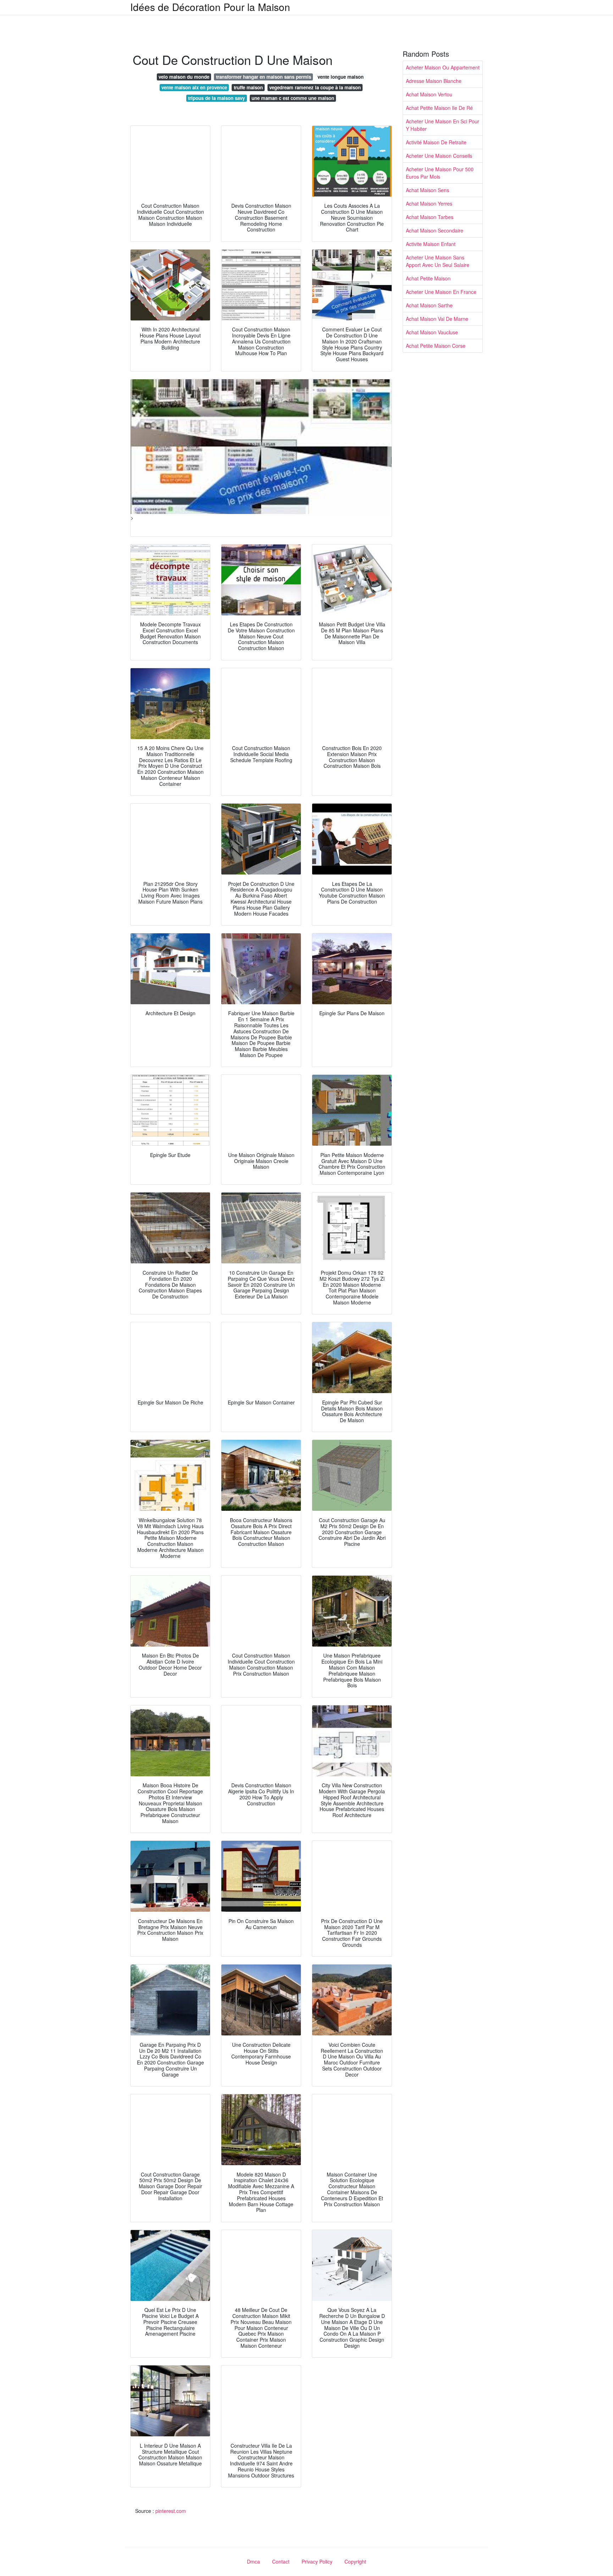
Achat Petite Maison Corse (436, 346)
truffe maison (248, 87)
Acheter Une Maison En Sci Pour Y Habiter (443, 125)
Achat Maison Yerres (429, 203)
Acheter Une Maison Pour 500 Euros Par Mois (440, 173)
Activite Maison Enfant (431, 244)
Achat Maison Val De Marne (437, 319)
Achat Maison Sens (427, 190)
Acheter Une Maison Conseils (439, 156)
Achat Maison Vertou (429, 94)
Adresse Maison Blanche (434, 81)
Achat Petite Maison (428, 278)
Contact (281, 2561)
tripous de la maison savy (216, 98)
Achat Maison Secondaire (435, 230)
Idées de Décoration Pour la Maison (210, 7)
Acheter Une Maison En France (441, 292)
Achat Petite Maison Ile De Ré (439, 108)
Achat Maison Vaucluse (432, 332)
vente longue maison (341, 77)
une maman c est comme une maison (293, 98)
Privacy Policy (317, 2561)
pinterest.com (171, 2511)
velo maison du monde (184, 77)
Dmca (253, 2561)
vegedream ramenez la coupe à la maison (315, 87)
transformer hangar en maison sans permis (264, 77)
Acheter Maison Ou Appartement (443, 67)
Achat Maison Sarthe (429, 305)
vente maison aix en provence (194, 87)
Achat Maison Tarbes (430, 217)
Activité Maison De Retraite (436, 142)
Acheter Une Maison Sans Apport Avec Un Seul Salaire (438, 261)
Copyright (355, 2561)
